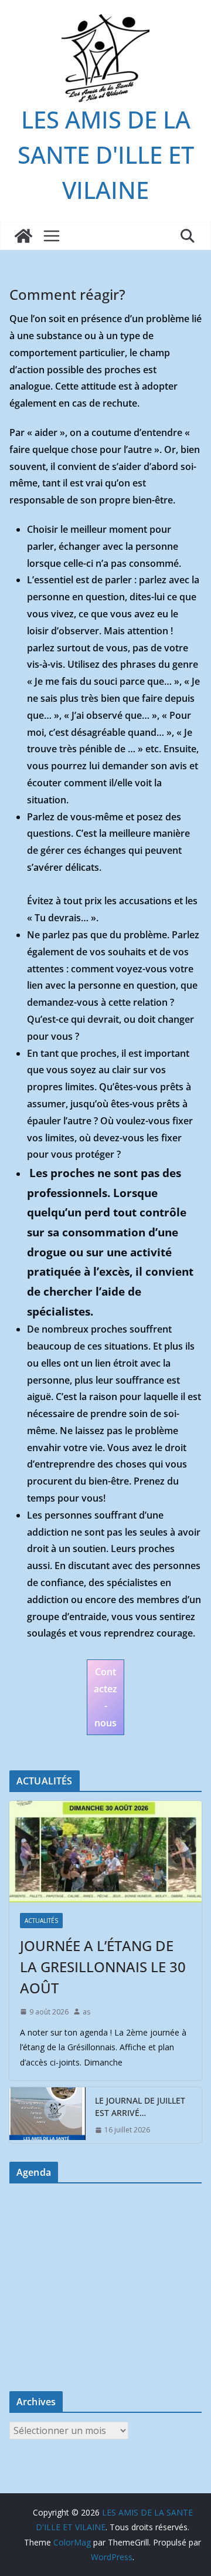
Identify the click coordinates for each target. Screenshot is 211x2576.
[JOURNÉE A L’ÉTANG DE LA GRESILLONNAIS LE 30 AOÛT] (105, 1851)
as (86, 2012)
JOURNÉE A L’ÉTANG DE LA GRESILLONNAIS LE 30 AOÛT (103, 1967)
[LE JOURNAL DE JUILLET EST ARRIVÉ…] (47, 2115)
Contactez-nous (105, 1697)
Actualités (41, 1921)
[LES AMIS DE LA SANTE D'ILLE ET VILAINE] (23, 236)
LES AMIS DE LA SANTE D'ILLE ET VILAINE (106, 155)
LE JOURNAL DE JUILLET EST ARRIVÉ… (140, 2107)
